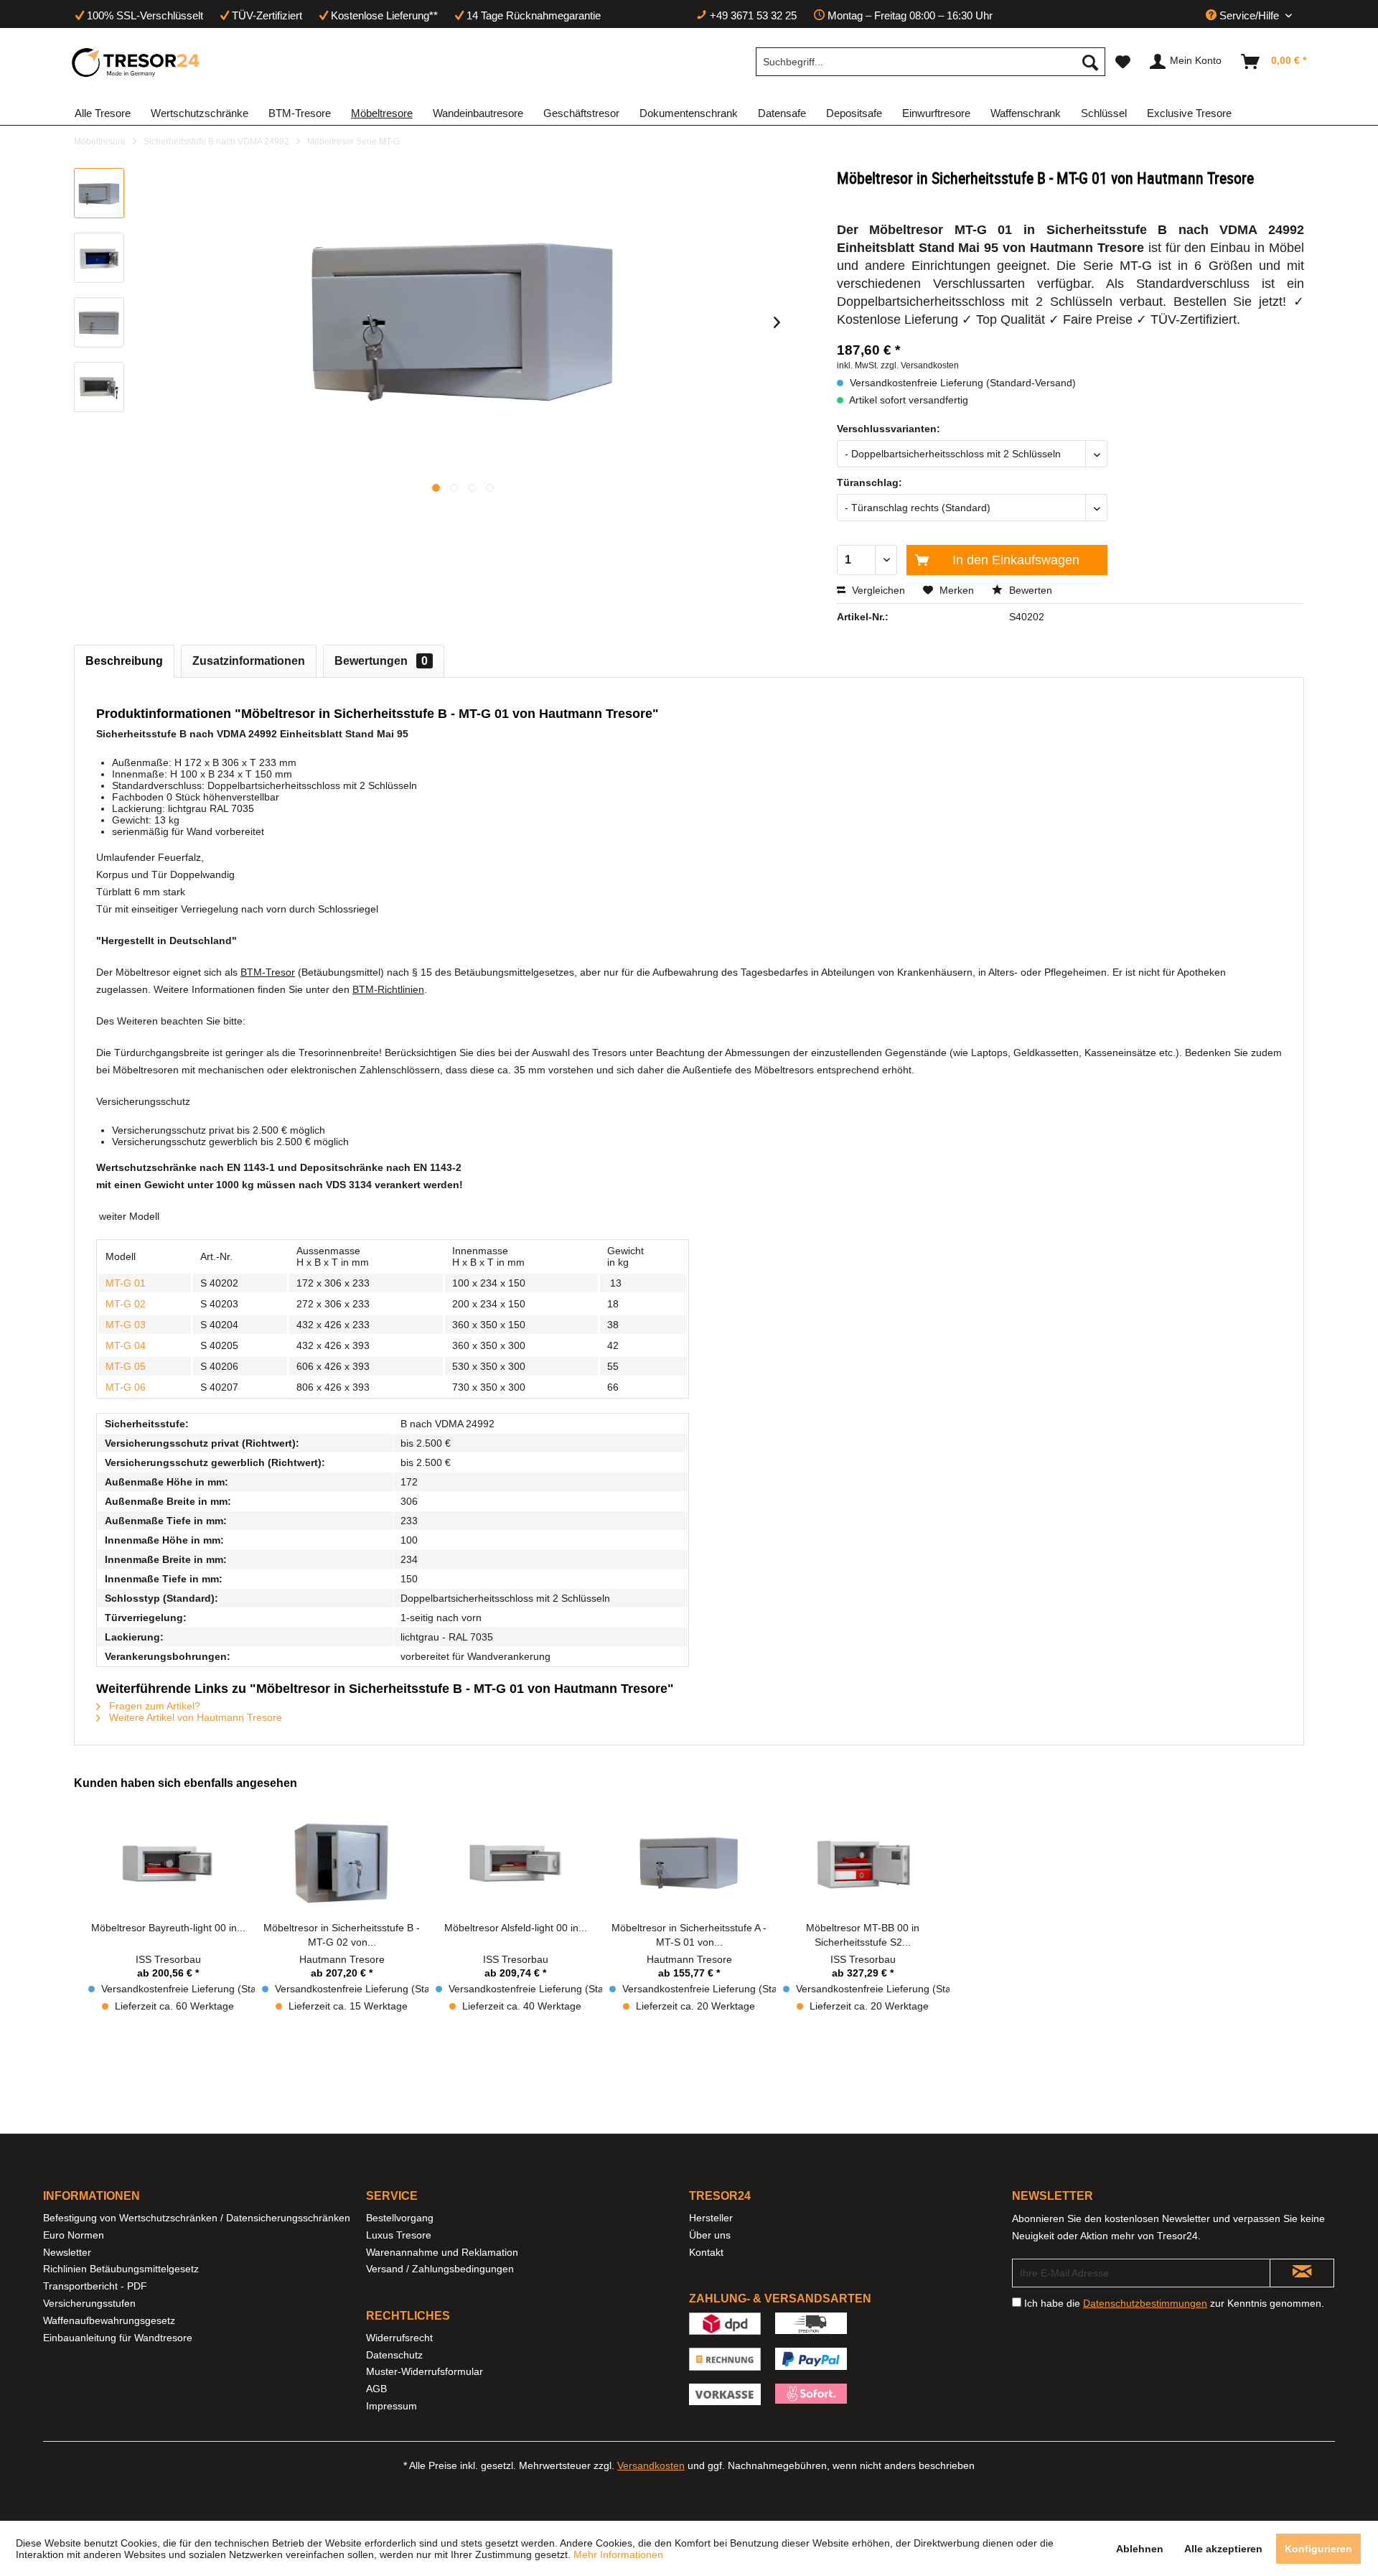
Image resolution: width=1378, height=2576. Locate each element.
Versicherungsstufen (89, 2303)
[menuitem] (931, 62)
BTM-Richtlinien (388, 989)
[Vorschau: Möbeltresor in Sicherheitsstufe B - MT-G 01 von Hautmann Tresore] (99, 193)
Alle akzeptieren (1223, 2549)
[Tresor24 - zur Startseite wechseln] (136, 62)
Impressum (392, 2406)
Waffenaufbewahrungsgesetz (109, 2320)
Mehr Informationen (618, 2554)
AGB (376, 2389)
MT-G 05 (126, 1366)
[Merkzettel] (1123, 62)
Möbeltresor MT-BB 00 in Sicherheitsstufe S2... (863, 1935)
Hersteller (711, 2218)
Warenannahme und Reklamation (442, 2252)
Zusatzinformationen (249, 661)
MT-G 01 (126, 1283)
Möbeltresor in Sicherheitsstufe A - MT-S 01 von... (689, 1935)
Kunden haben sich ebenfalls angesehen (186, 1783)
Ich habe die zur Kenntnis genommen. (1174, 2303)
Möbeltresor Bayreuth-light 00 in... (168, 1928)
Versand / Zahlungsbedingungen (440, 2269)
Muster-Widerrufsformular (425, 2371)
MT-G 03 (126, 1325)
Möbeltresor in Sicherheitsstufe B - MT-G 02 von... (342, 1935)
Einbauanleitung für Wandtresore (118, 2338)
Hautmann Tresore (342, 1959)
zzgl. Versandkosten (920, 365)
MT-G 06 (126, 1387)
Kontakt (706, 2252)
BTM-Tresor (268, 972)
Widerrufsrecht (399, 2338)
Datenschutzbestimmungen (1145, 2303)
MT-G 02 (126, 1304)
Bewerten (1029, 590)
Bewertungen (381, 661)
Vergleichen (877, 590)
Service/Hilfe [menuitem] (1249, 15)
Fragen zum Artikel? (153, 1706)
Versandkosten (651, 2465)
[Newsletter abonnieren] (1302, 2273)
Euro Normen (74, 2235)
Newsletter (67, 2252)
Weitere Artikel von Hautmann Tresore (194, 1717)
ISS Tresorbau (168, 1959)
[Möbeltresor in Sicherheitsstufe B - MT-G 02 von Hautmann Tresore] (342, 1863)
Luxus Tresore (399, 2235)
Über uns (710, 2235)
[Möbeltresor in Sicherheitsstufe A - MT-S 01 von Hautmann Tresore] (689, 1863)
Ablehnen (1140, 2549)
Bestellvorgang (400, 2218)
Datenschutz (394, 2355)
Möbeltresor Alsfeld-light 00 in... (516, 1928)
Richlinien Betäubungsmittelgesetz (121, 2269)
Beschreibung (124, 661)
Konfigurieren (1318, 2549)
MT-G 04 (126, 1345)
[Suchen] (1090, 62)
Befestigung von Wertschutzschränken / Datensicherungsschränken (197, 2218)
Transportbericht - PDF (95, 2286)
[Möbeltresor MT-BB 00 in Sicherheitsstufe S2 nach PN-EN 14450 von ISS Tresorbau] (863, 1863)
